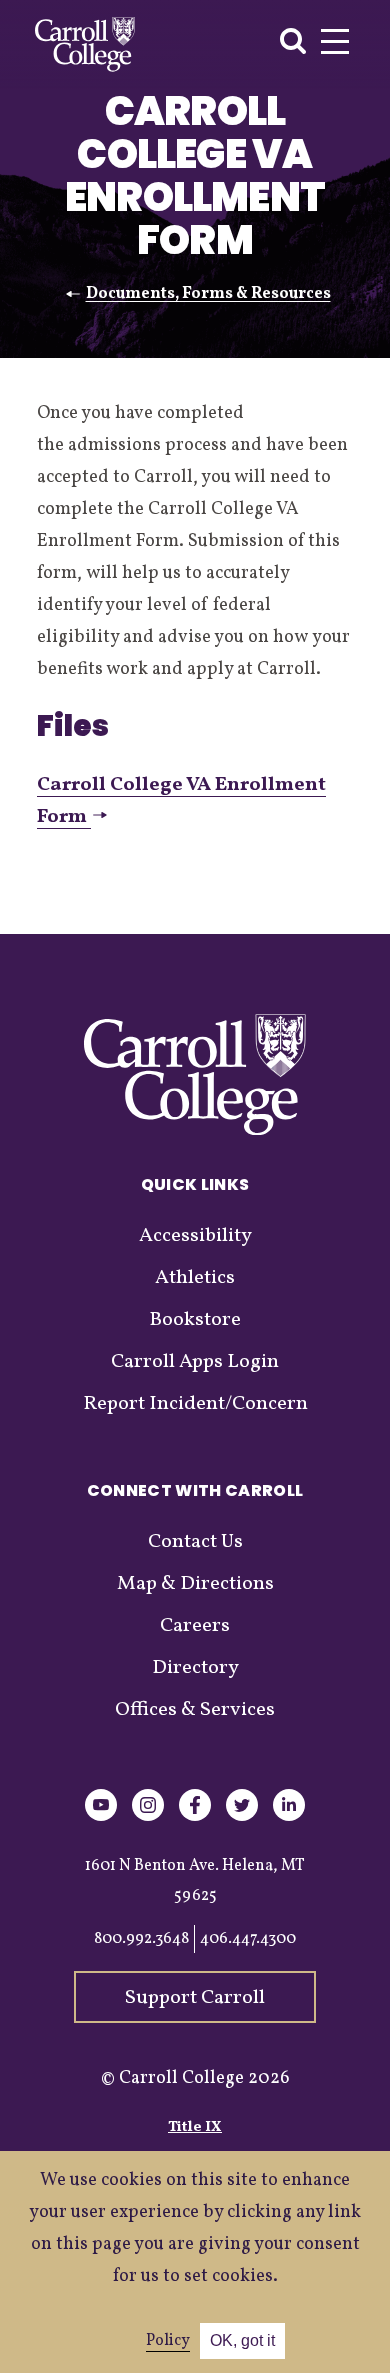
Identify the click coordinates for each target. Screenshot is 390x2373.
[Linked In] (289, 1817)
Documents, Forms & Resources (208, 294)
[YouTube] (101, 1817)
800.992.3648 (141, 1939)
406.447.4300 (248, 1939)
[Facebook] (195, 1817)
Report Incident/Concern (195, 1404)
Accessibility (195, 1236)
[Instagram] (148, 1817)
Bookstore (195, 1320)
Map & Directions (195, 1584)
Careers (195, 1626)
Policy (168, 2341)
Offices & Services (195, 1710)
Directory (195, 1668)
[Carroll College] (85, 44)
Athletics (195, 1278)
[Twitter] (242, 1817)
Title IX (195, 2127)
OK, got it (242, 2340)
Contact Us (195, 1542)
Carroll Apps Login (195, 1362)
